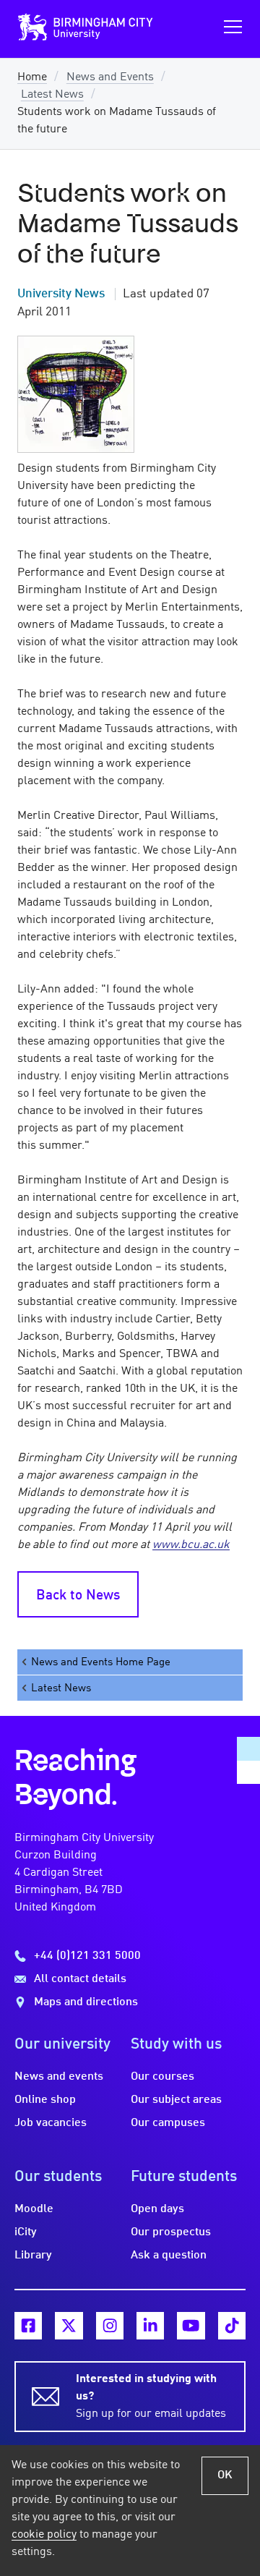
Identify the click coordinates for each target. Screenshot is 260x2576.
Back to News (78, 1596)
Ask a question (169, 2256)
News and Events (110, 77)
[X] (69, 2326)
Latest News (52, 95)
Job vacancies (51, 2123)
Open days (157, 2209)
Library (33, 2256)
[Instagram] (110, 2326)
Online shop (45, 2100)
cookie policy (44, 2535)
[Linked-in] (150, 2326)
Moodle (34, 2209)
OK (225, 2475)
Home (32, 77)
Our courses (162, 2077)
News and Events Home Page (101, 1662)
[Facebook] (28, 2326)
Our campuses (168, 2123)
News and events (59, 2077)
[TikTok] (232, 2326)
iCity (26, 2232)
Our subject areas (176, 2100)
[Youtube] (191, 2326)
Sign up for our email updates (151, 2397)
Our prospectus (171, 2232)
